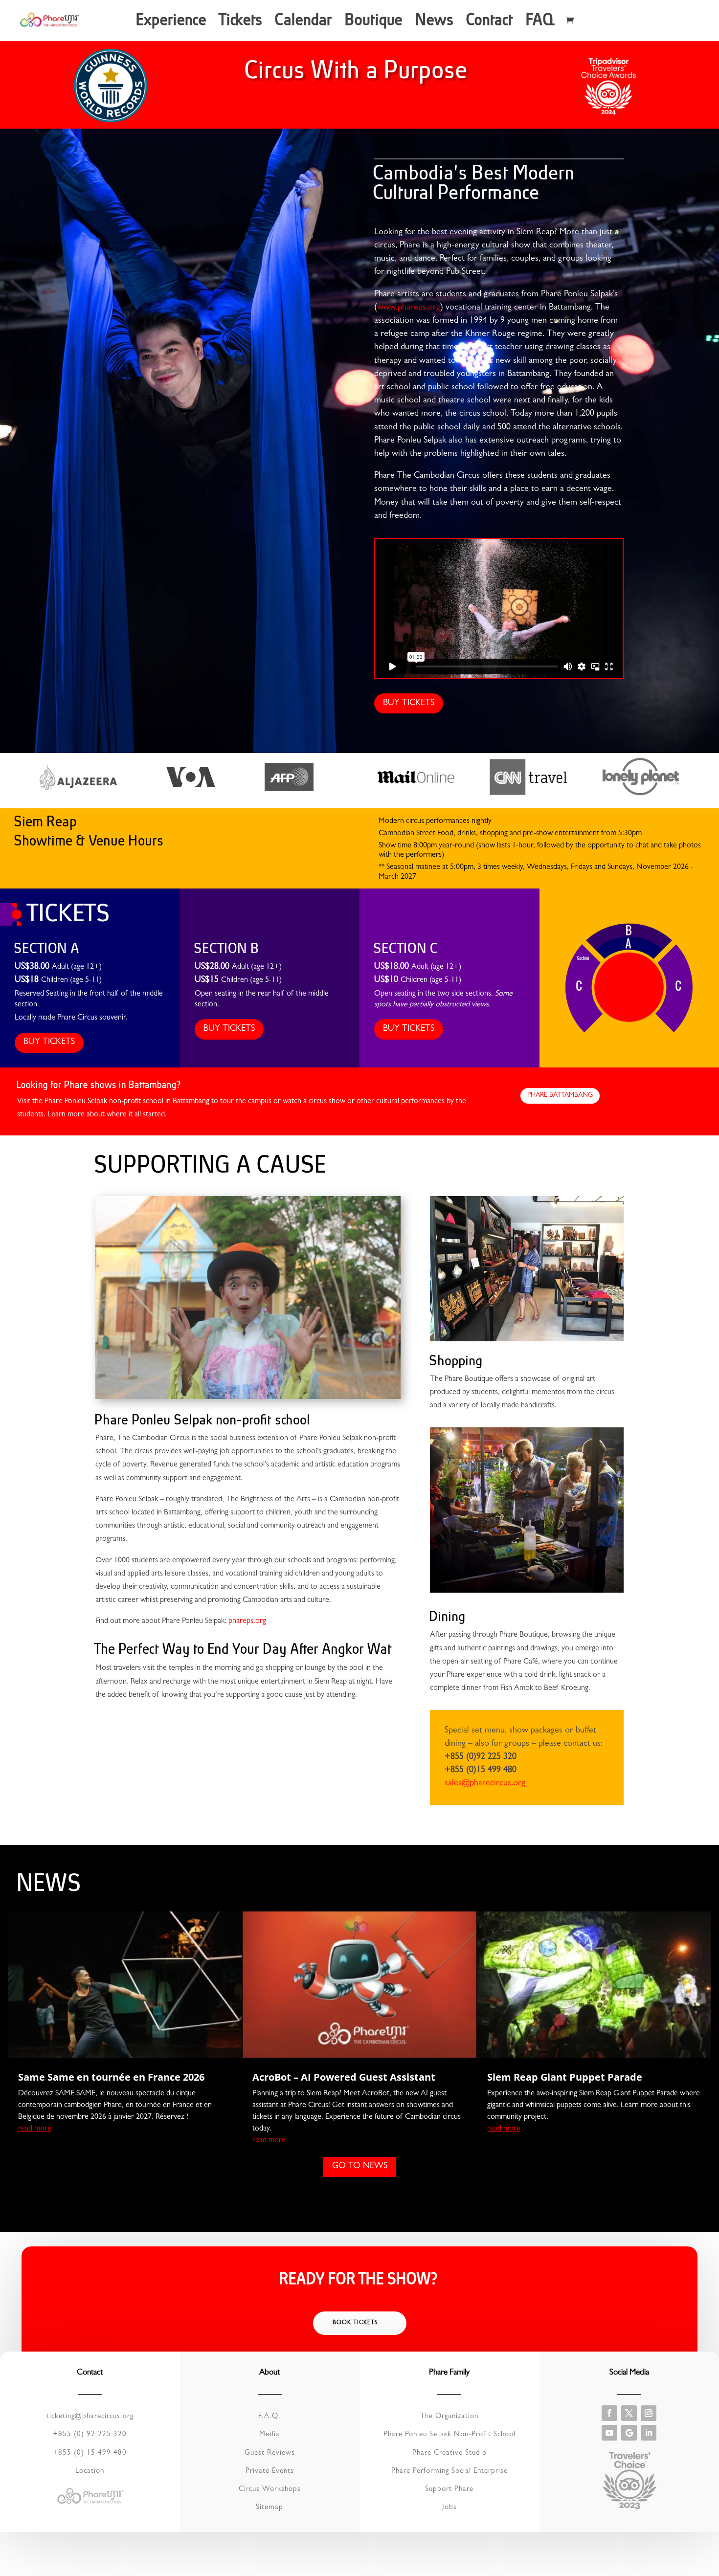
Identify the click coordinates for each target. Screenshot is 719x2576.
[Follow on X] (629, 2413)
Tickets (242, 23)
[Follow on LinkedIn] (649, 2433)
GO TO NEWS (360, 2167)
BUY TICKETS (409, 704)
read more (35, 2129)
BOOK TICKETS (355, 2323)
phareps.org (247, 1621)
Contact (491, 23)
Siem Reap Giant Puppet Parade (565, 2077)
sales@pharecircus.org (485, 1784)
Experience (172, 23)
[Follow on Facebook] (609, 2413)
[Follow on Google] (629, 2433)
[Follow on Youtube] (609, 2433)
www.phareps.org (409, 308)
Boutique (375, 23)
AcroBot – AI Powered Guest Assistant (344, 2077)
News (435, 23)
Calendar (304, 23)
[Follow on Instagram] (649, 2413)
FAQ (541, 23)
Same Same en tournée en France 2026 (111, 2077)
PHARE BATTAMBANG (560, 1095)
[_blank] (78, 789)
